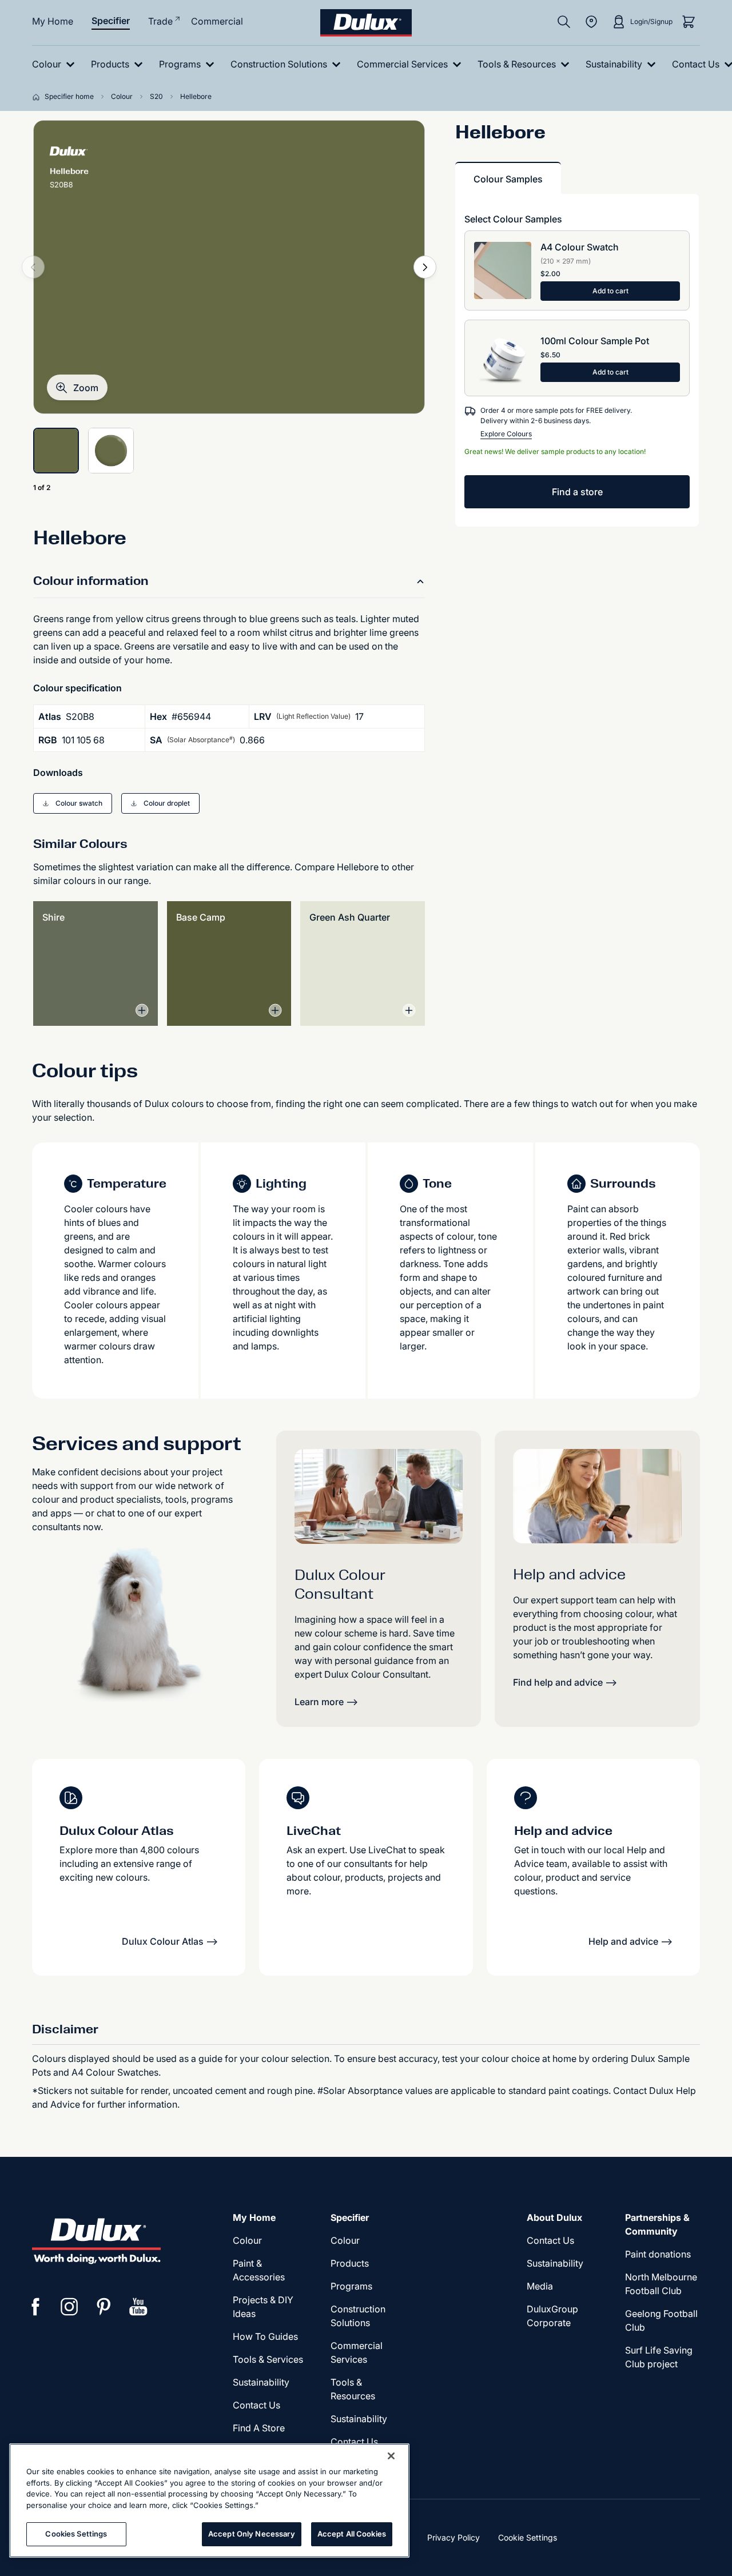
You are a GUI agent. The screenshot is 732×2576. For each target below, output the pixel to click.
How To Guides (265, 2336)
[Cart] (689, 22)
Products (350, 2263)
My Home (53, 21)
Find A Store (259, 2428)
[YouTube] (138, 2307)
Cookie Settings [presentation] (528, 2537)
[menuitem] (56, 64)
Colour (247, 2240)
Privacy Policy (453, 2537)
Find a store (577, 492)
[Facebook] (35, 2307)
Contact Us (256, 2405)
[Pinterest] (104, 2307)
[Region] (591, 22)
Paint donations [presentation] (658, 2254)
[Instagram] (70, 2307)
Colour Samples (508, 179)
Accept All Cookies (352, 2534)
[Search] (564, 22)
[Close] (391, 2456)
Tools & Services (268, 2359)
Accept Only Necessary (252, 2534)
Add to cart (610, 291)
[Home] (38, 97)
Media (540, 2286)
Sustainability (359, 2419)
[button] (77, 387)
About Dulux (554, 2217)
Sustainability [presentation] (261, 2382)
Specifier (111, 21)
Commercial (217, 21)
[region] (209, 2501)
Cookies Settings (76, 2534)
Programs (351, 2286)
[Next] (425, 267)
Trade (160, 21)
